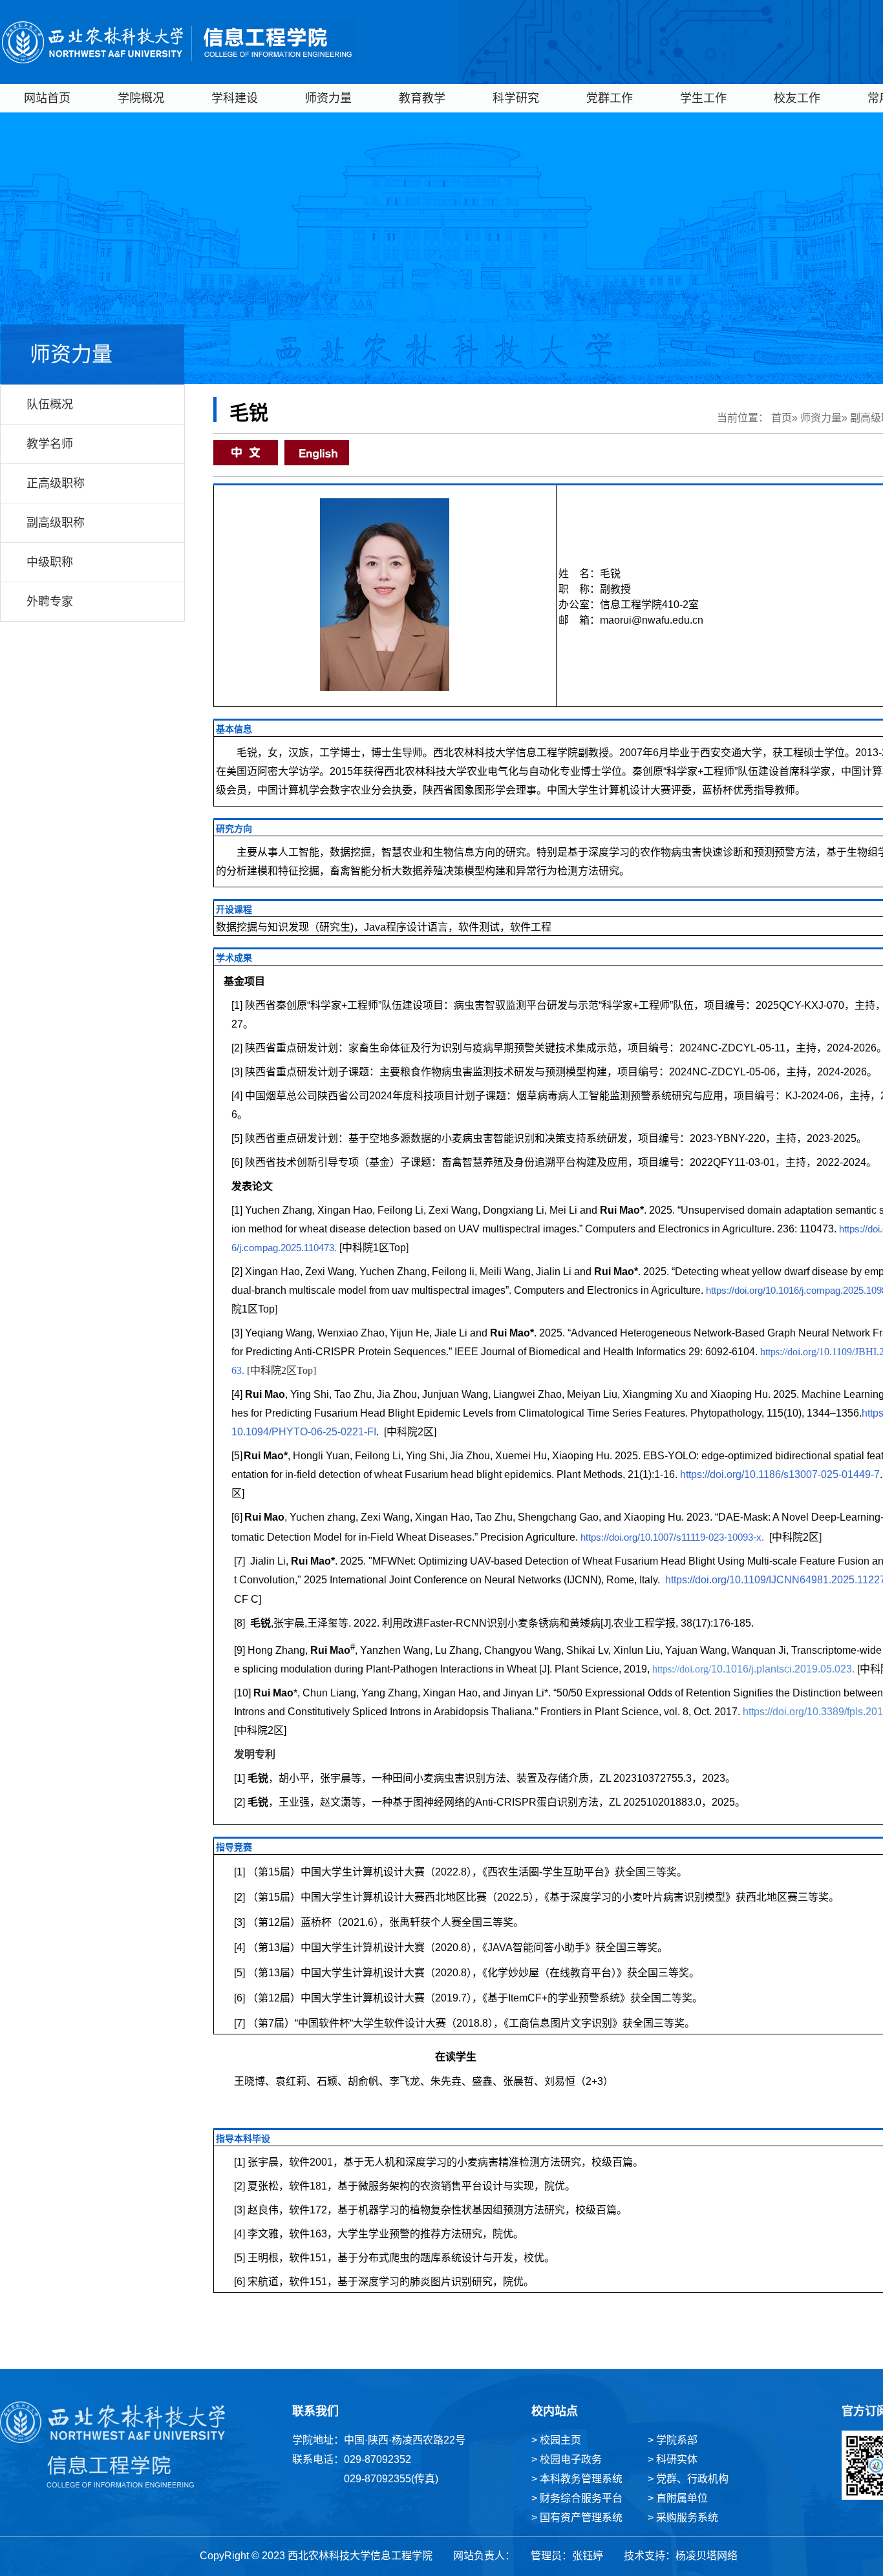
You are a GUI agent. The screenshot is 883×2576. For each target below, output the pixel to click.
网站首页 (47, 98)
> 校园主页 (556, 2440)
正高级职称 (56, 483)
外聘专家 (50, 602)
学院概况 (141, 98)
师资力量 (328, 98)
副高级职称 (56, 523)
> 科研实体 (673, 2459)
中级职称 (50, 562)
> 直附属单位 (678, 2498)
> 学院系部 (673, 2440)
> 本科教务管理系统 (577, 2479)
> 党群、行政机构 (688, 2479)
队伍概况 (50, 405)
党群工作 (610, 98)
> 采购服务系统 (683, 2518)
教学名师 (50, 444)
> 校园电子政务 (567, 2459)
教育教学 (422, 98)
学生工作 (703, 98)
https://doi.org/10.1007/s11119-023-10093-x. (672, 1537)
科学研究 (516, 98)
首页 (782, 418)
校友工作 (797, 98)
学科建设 (235, 98)
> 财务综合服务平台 (577, 2498)
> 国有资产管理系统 (577, 2518)
